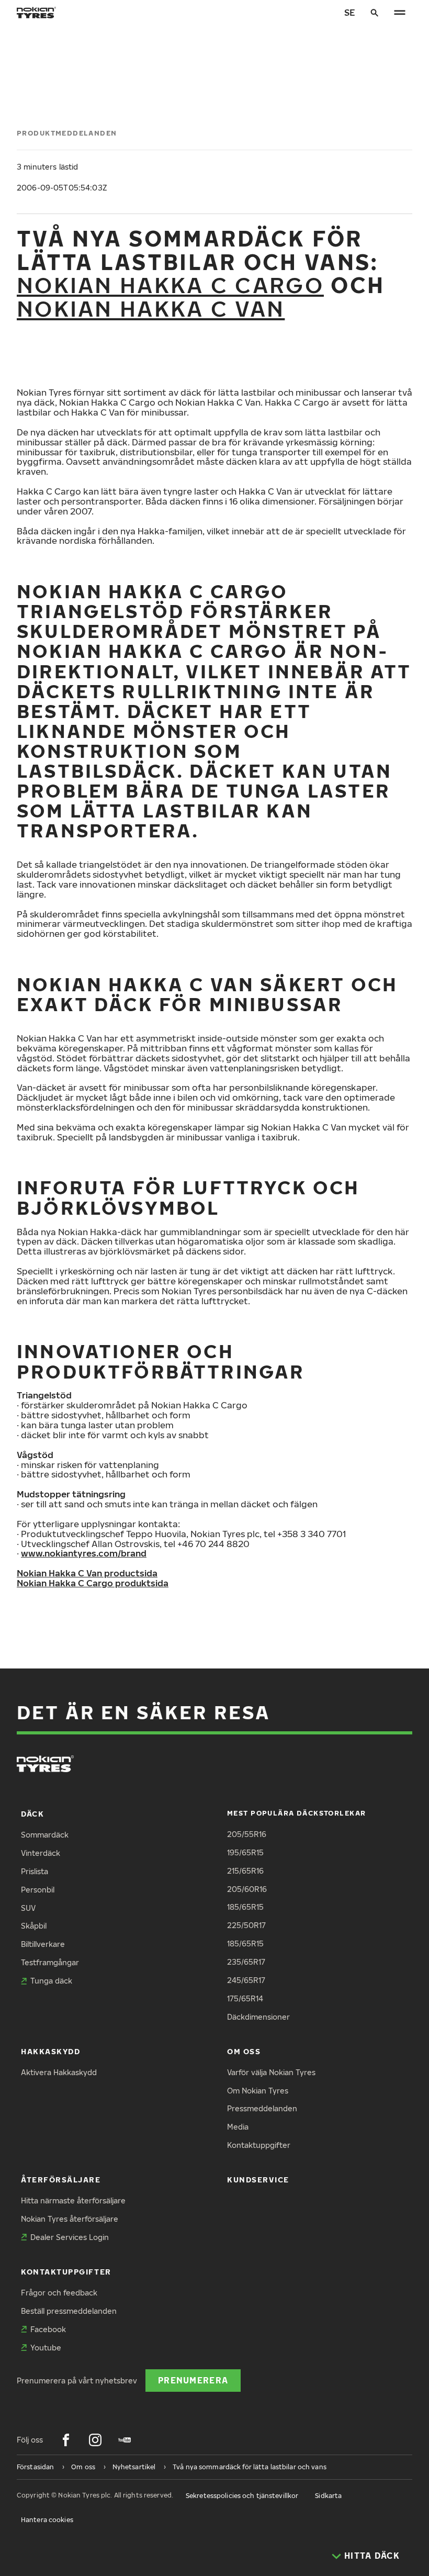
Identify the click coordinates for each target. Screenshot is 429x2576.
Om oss (244, 2051)
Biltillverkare (43, 1944)
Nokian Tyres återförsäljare (70, 2219)
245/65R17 (246, 1980)
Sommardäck (45, 1835)
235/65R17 (246, 1962)
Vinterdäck (41, 1853)
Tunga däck (51, 1981)
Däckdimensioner (258, 2017)
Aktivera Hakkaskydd (59, 2072)
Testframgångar (50, 1962)
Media (238, 2127)
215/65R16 (245, 1871)
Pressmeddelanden (262, 2108)
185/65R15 (245, 1907)
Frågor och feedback (59, 2293)
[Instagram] (95, 2440)
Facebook (48, 2329)
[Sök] (375, 13)
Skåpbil (34, 1926)
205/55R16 (247, 1834)
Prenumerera (193, 2380)
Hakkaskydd (50, 2051)
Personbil (38, 1890)
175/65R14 (245, 1998)
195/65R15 (245, 1852)
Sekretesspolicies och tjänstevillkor (242, 2496)
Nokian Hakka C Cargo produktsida (93, 1583)
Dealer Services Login (70, 2237)
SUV (28, 1908)
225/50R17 (246, 1925)
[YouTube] (125, 2440)
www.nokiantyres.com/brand (84, 1553)
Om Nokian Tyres (258, 2091)
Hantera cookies (47, 2520)
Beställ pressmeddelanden (69, 2311)
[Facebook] (66, 2440)
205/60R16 (247, 1889)
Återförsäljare (61, 2180)
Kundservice (258, 2180)
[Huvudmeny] (400, 13)
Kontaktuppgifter (259, 2145)
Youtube (46, 2348)
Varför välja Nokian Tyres (271, 2072)
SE (350, 12)
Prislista (35, 1871)
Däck (32, 1814)
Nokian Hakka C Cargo (170, 284)
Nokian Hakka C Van (151, 308)
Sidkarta (328, 2496)
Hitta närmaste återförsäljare (73, 2200)
